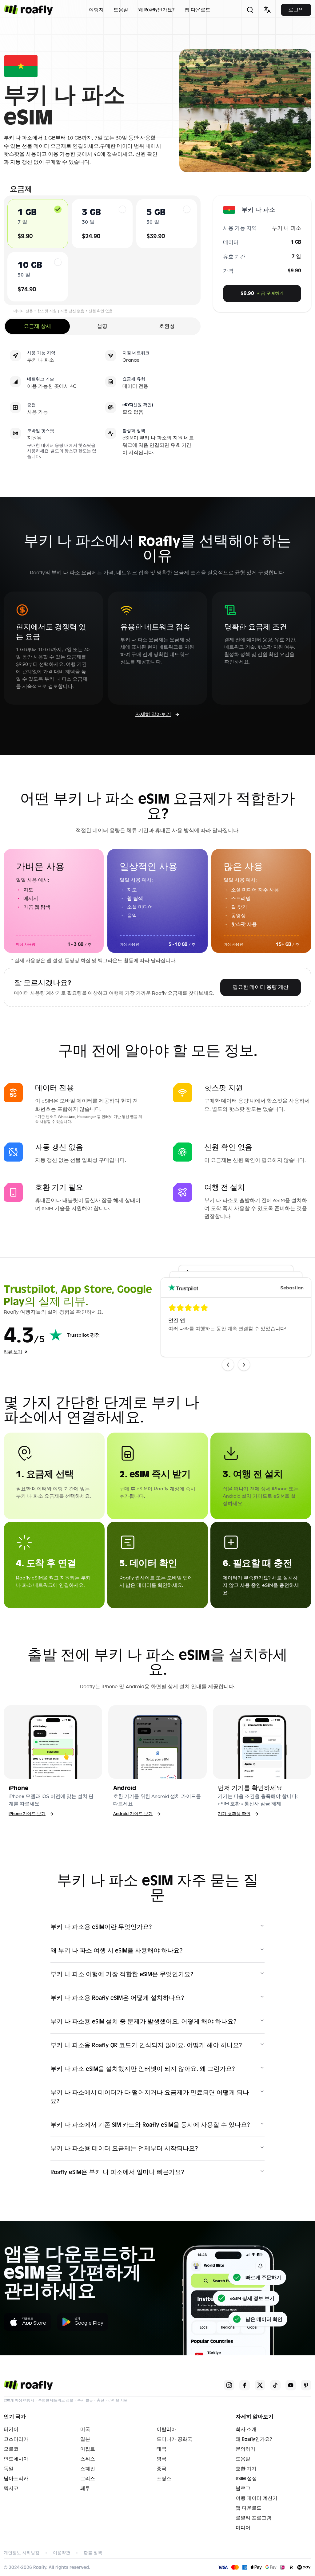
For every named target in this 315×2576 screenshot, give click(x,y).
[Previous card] (228, 1365)
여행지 (96, 10)
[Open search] (250, 10)
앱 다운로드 (197, 10)
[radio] (58, 209)
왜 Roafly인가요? (156, 10)
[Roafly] (28, 10)
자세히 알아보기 (153, 714)
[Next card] (244, 1365)
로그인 (296, 10)
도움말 (121, 10)
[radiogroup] (102, 250)
